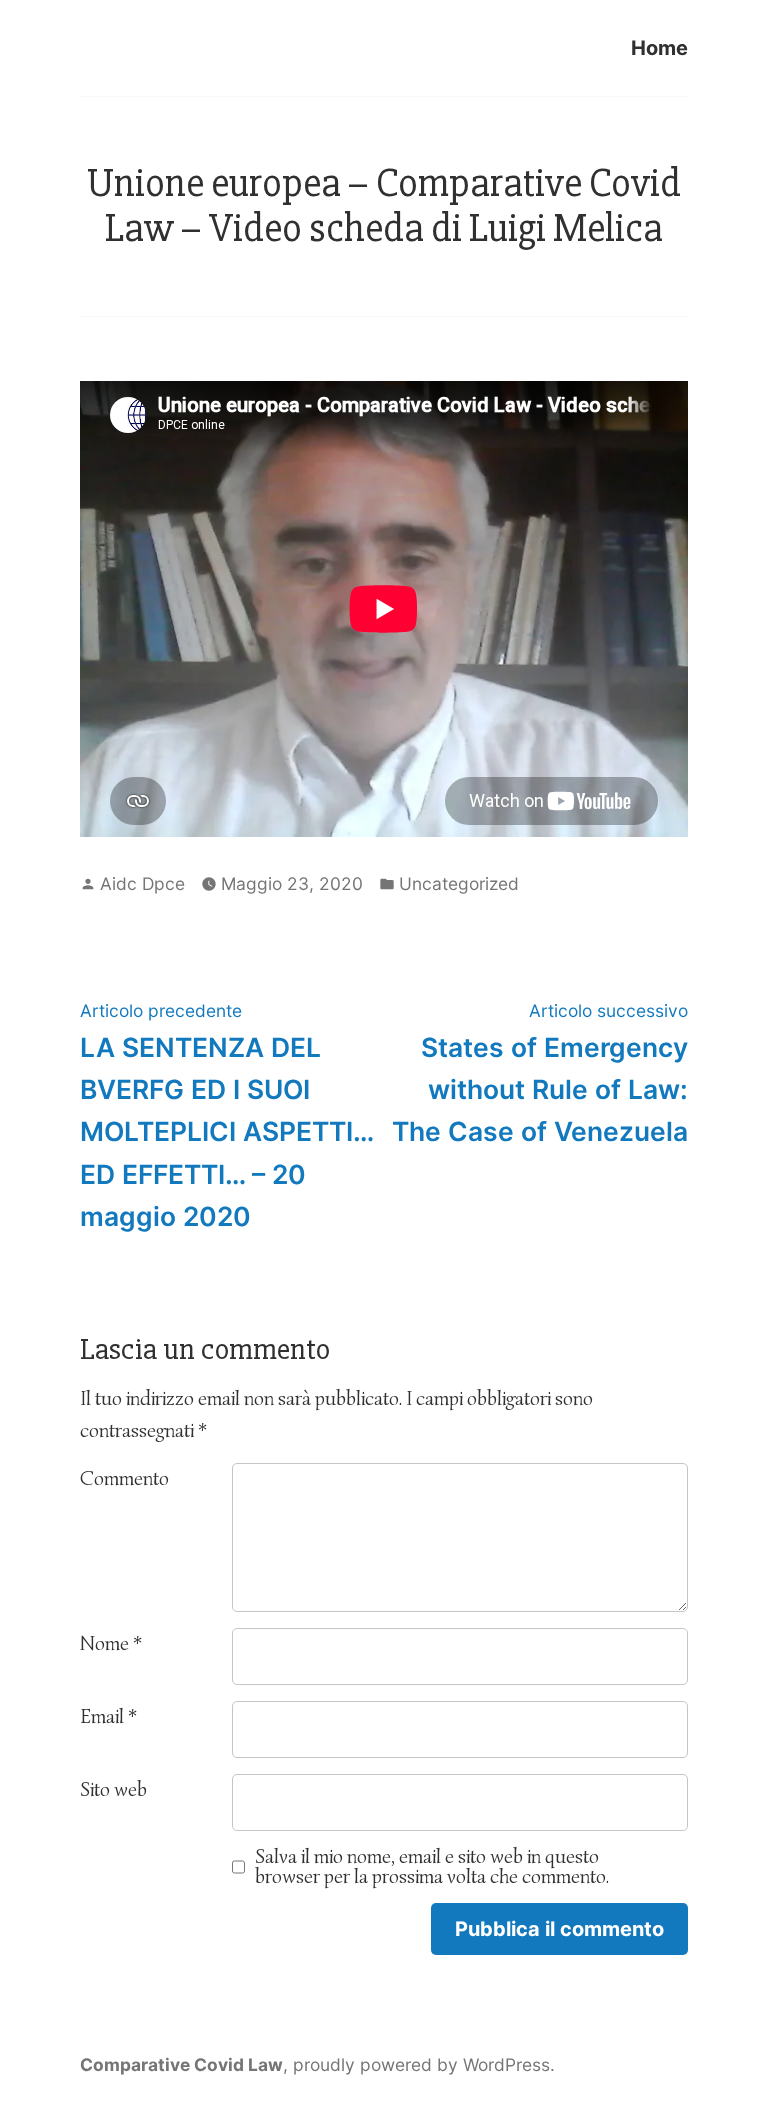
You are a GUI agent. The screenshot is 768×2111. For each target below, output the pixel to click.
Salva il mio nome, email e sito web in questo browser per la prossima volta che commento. (432, 1867)
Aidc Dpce (142, 883)
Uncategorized (459, 883)
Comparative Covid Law (181, 2064)
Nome (111, 1643)
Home (659, 47)
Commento (124, 1478)
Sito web (113, 1789)
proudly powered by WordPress (421, 2064)
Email (108, 1716)
